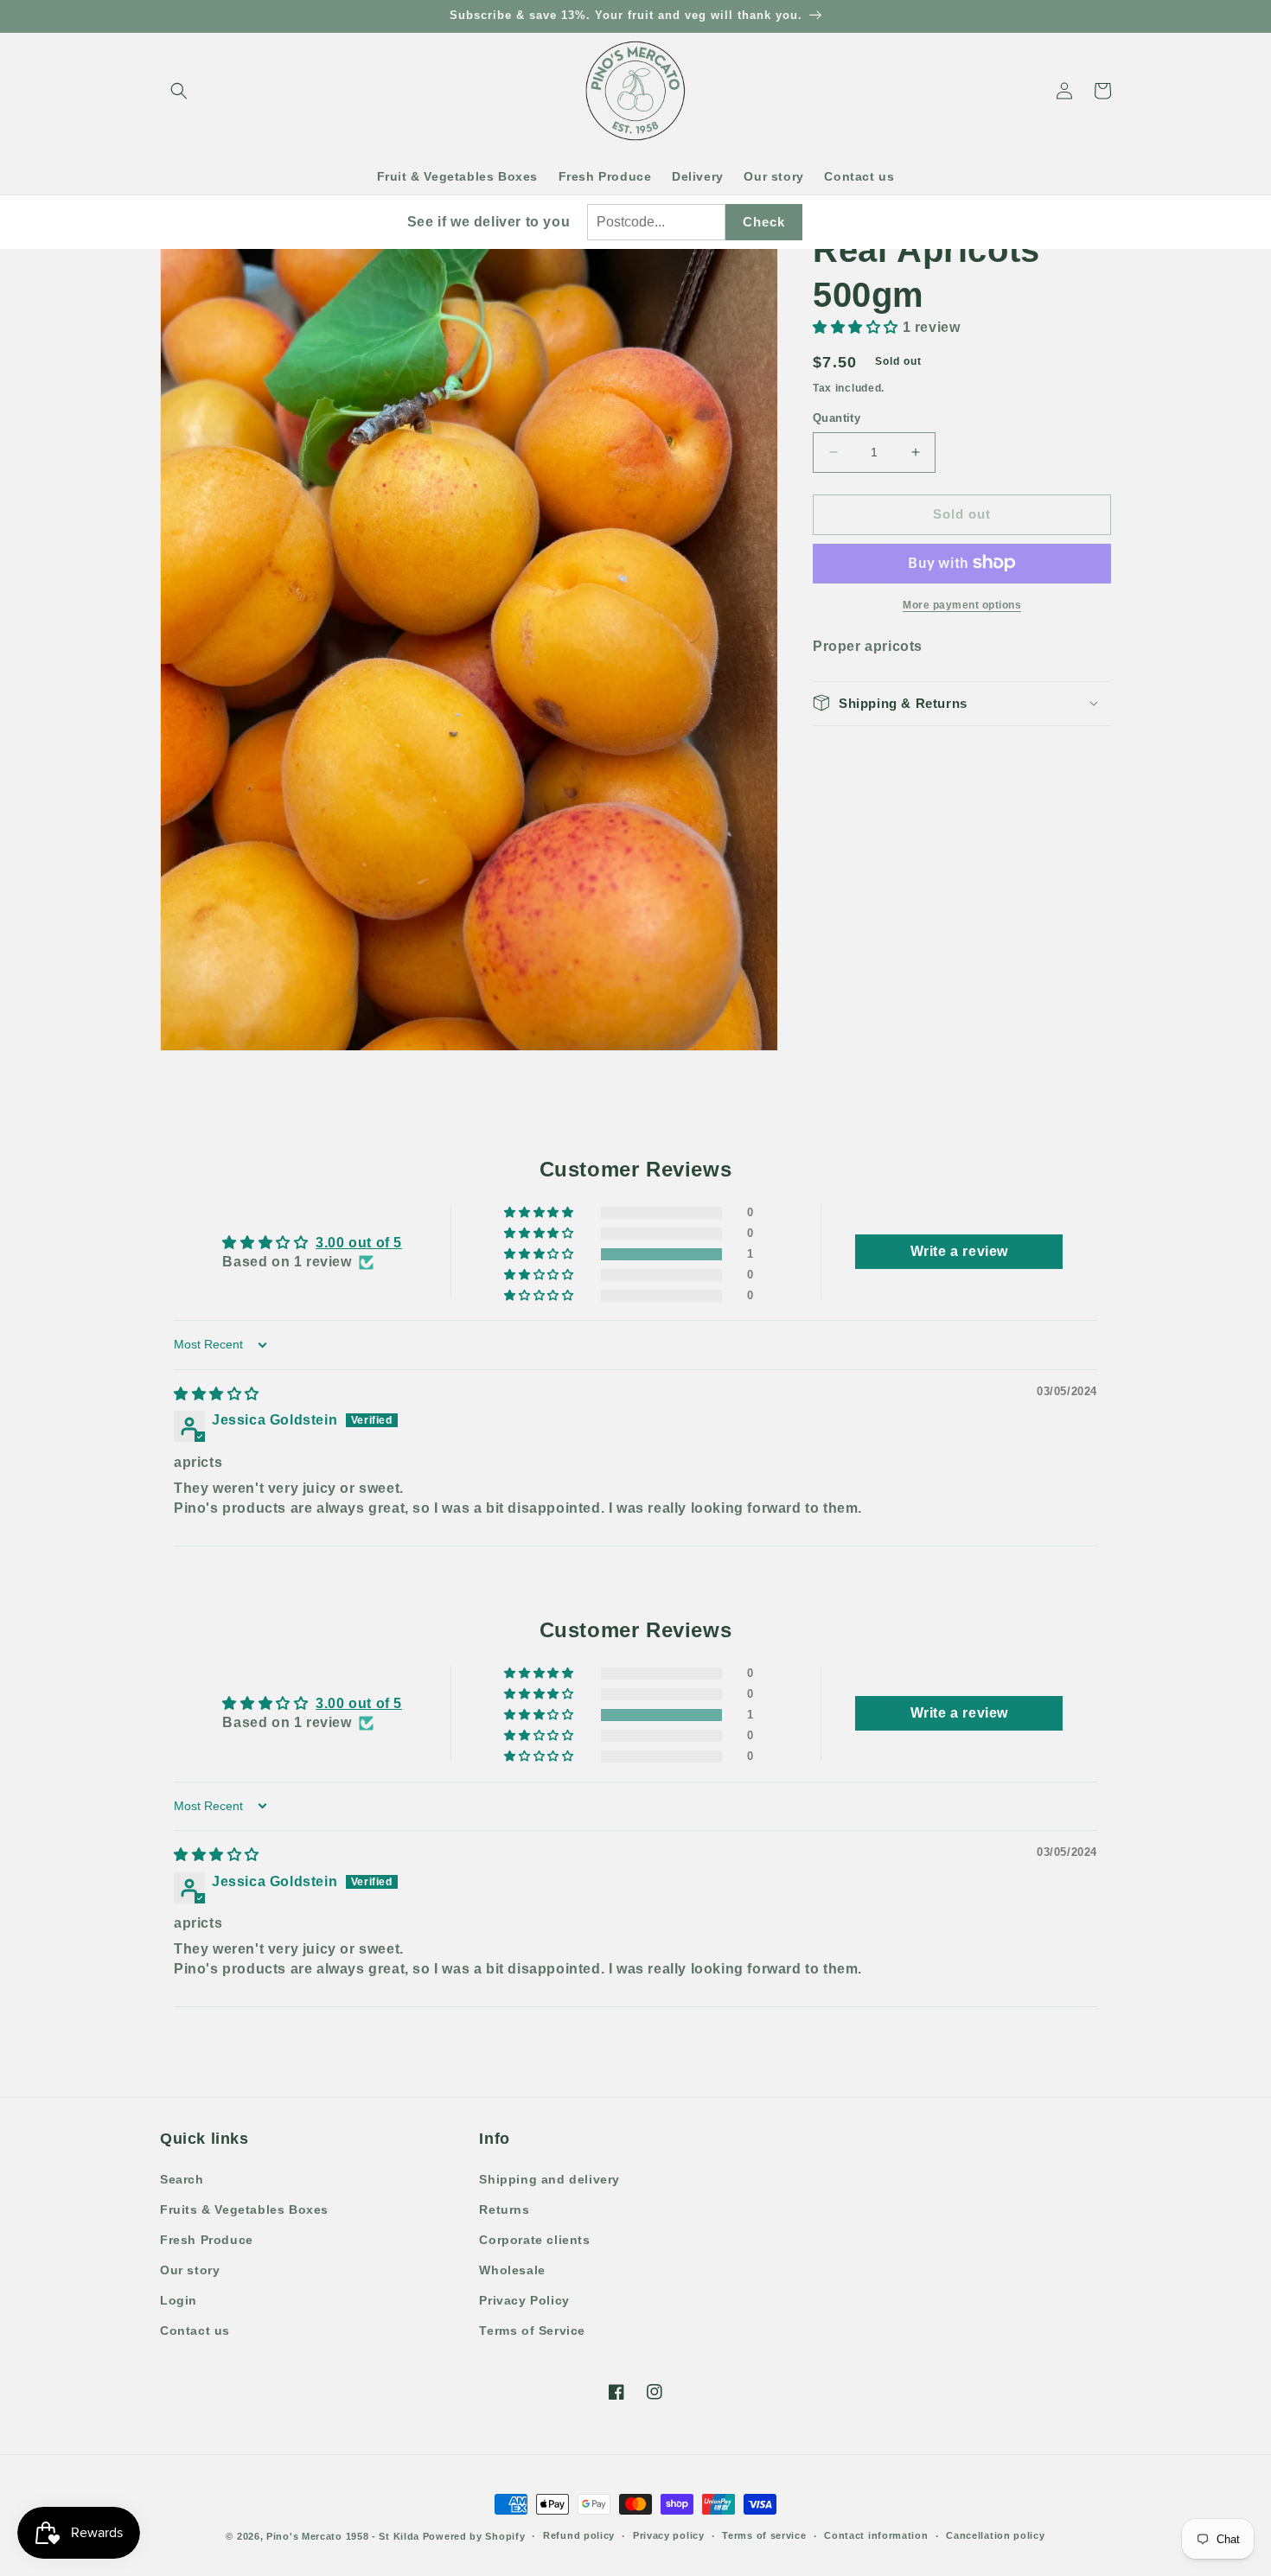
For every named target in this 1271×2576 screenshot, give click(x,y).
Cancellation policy (995, 2535)
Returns (504, 2209)
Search (182, 2179)
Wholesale (512, 2270)
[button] (179, 91)
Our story (190, 2270)
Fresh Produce (207, 2240)
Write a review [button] (959, 1251)
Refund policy (579, 2535)
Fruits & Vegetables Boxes (244, 2209)
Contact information (876, 2535)
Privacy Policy (524, 2300)
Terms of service (764, 2535)
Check (764, 222)
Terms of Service (532, 2331)
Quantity (837, 418)
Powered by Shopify (474, 2536)
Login (179, 2300)
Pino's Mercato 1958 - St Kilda (343, 2536)
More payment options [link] (962, 604)
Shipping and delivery (549, 2179)
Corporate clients (534, 2240)
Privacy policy (669, 2535)
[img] (217, 1394)
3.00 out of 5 (359, 1243)
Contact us (195, 2331)
